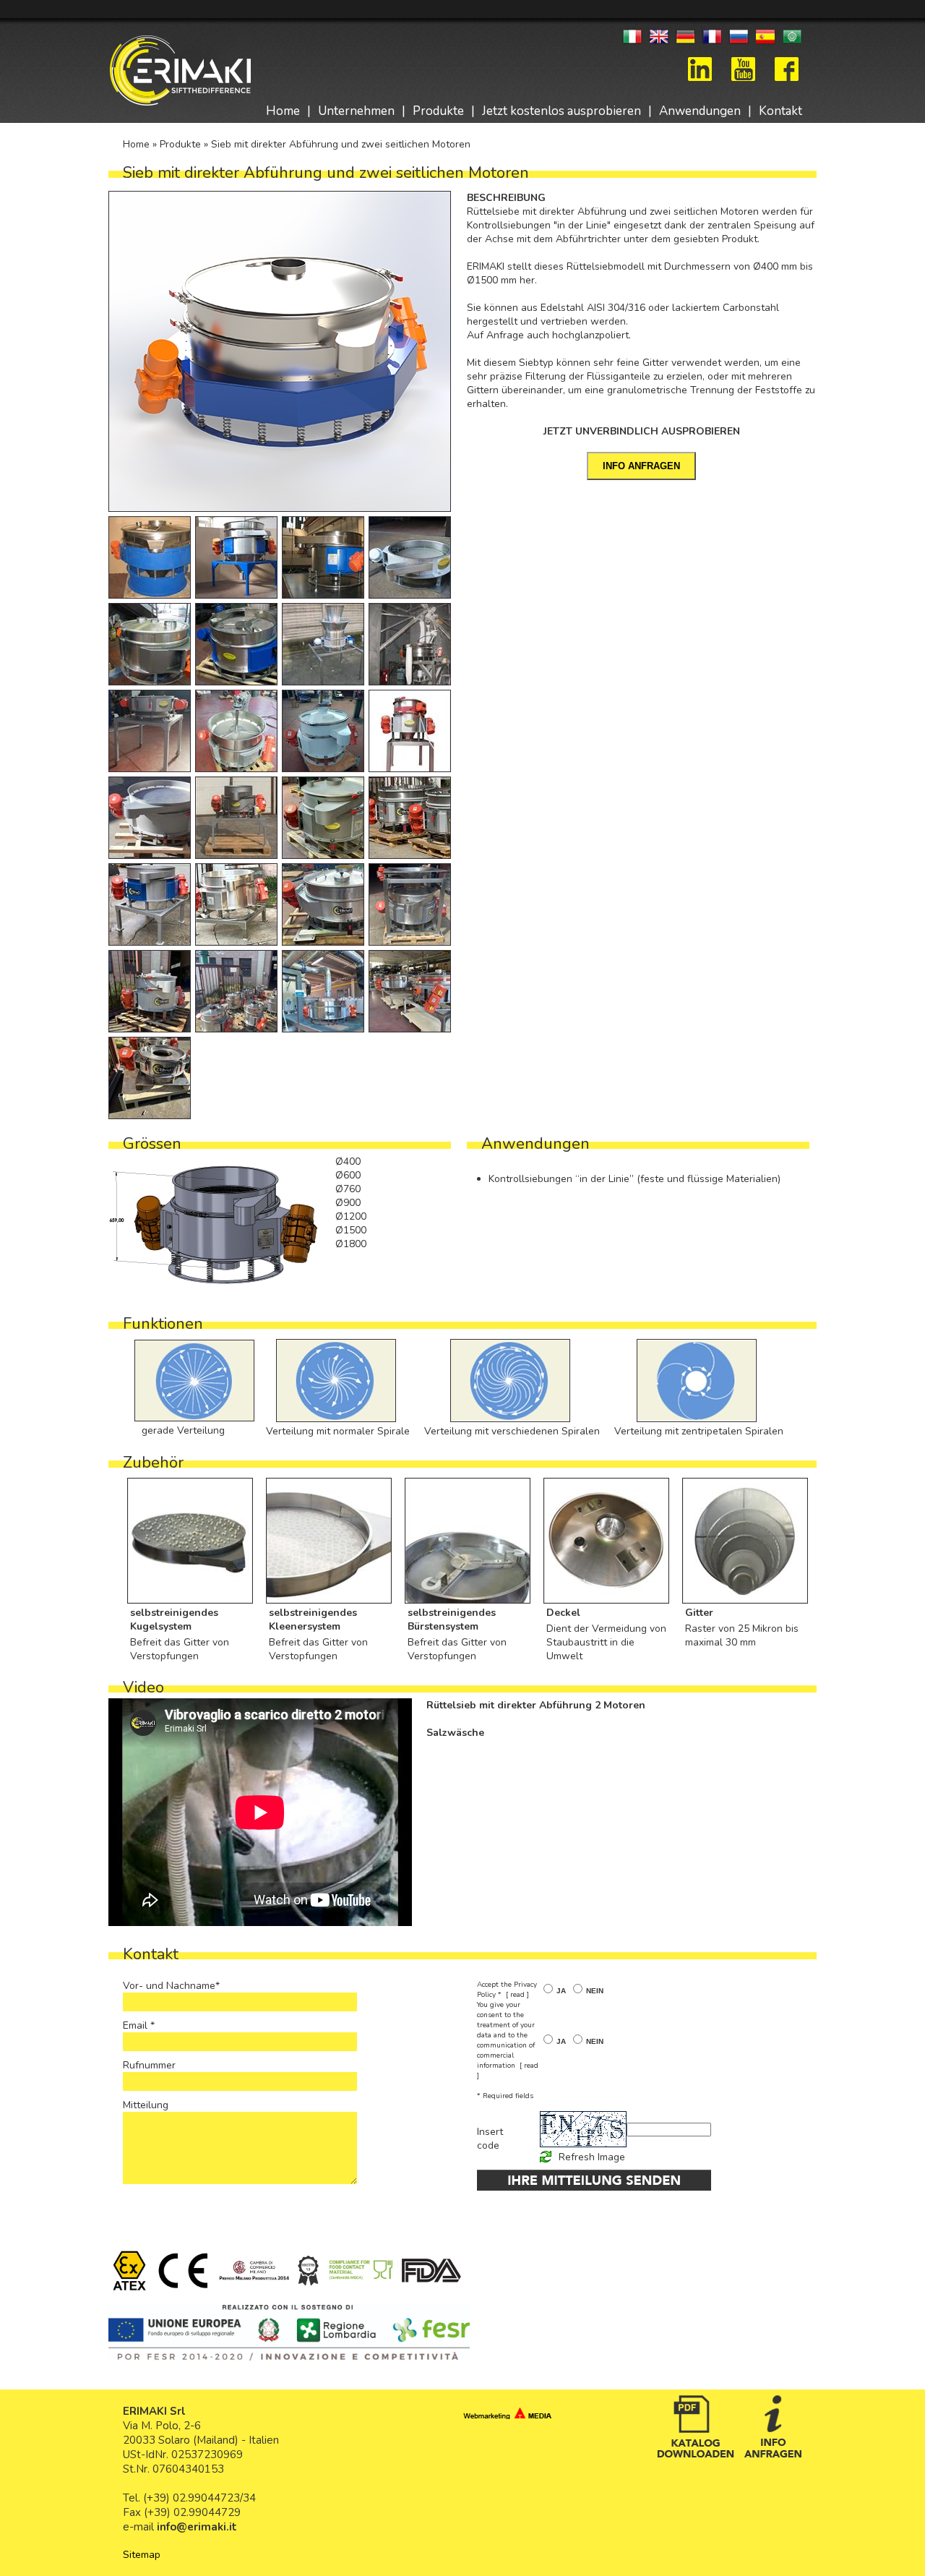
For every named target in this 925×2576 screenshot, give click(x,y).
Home (283, 111)
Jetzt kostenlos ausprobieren (562, 111)
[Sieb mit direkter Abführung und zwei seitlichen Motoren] (282, 351)
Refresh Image (592, 2157)
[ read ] (517, 1995)
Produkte (438, 111)
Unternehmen (356, 111)
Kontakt (780, 111)
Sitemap (142, 2555)
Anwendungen (700, 111)
